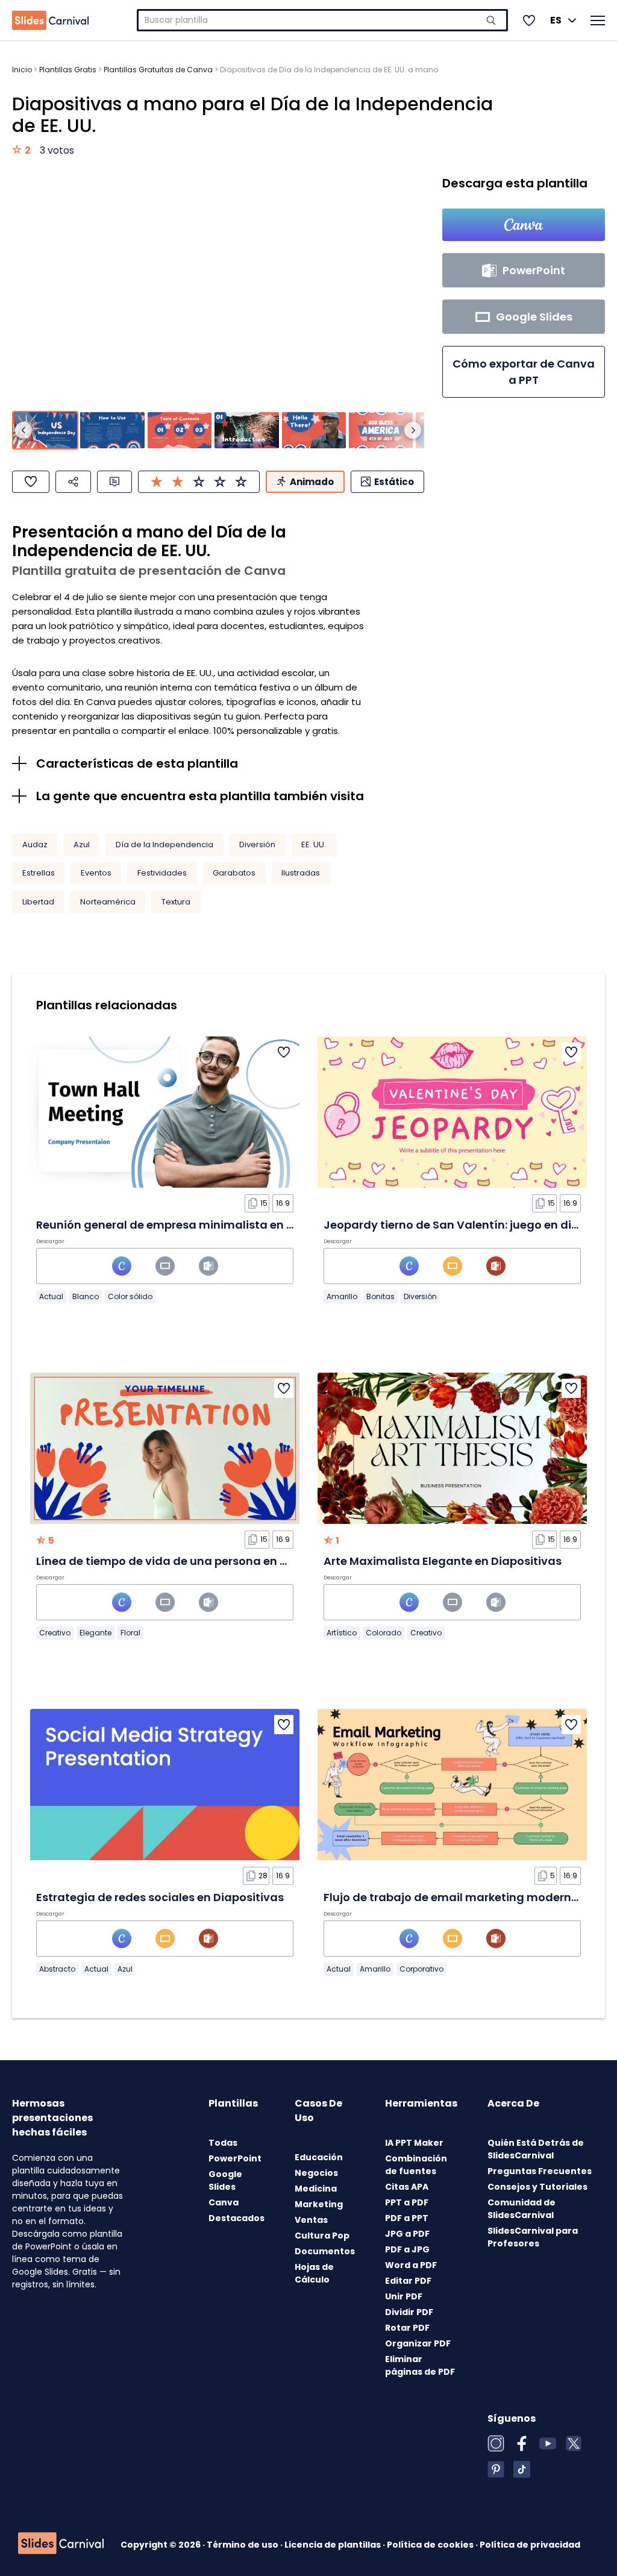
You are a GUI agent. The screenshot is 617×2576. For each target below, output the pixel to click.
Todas (223, 2143)
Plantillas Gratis (68, 70)
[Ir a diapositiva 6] (381, 430)
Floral (130, 1633)
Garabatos (234, 873)
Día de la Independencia (164, 845)
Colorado (384, 1633)
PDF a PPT (407, 2218)
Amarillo (342, 1296)
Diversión (257, 845)
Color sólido (130, 1296)
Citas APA (407, 2187)
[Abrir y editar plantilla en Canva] (524, 225)
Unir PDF (404, 2296)
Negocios (316, 2173)
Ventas (311, 2220)
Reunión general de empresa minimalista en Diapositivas (196, 1225)
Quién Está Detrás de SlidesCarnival (536, 2149)
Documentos (325, 2251)
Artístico (342, 1633)
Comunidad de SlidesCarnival (521, 2209)
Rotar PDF (407, 2328)
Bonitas (381, 1296)
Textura (176, 902)
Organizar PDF (418, 2343)
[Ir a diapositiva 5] (314, 430)
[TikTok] (522, 2469)
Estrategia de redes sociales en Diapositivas (160, 1897)
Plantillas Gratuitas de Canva (158, 70)
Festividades (162, 873)
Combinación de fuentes (416, 2165)
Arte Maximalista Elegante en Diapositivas (443, 1561)
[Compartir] (73, 482)
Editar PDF (408, 2281)
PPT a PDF (407, 2202)
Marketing (319, 2204)
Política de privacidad (530, 2545)
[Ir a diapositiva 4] (246, 430)
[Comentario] (114, 482)
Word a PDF (411, 2265)
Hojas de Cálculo (314, 2273)
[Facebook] (522, 2443)
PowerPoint (235, 2158)
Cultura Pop (322, 2236)
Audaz (35, 845)
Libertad (38, 902)
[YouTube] (548, 2443)
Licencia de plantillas (334, 2545)
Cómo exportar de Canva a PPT (524, 372)
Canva (224, 2202)
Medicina (316, 2189)
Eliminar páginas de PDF (420, 2365)
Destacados (236, 2218)
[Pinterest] (496, 2469)
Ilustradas (301, 873)
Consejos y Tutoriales (537, 2187)
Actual (51, 1296)
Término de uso (243, 2545)
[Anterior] (23, 430)
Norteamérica (108, 902)
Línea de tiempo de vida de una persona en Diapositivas (193, 1561)
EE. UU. (314, 845)
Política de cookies (431, 2545)
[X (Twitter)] (574, 2443)
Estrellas (39, 873)
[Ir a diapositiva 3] (180, 430)
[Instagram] (496, 2443)
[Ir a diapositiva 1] (45, 430)
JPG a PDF (407, 2234)
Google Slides (225, 2180)
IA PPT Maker (414, 2143)
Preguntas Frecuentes (540, 2171)
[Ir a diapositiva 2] (112, 430)
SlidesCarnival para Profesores (533, 2237)
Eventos (96, 873)
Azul (82, 845)
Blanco (86, 1296)
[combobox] (322, 20)
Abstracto (57, 1969)
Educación (319, 2157)
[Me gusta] (31, 482)
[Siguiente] (413, 430)
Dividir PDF (409, 2312)
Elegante (96, 1633)
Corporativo (421, 1969)
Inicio (22, 70)
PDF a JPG (407, 2249)
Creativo (55, 1633)
